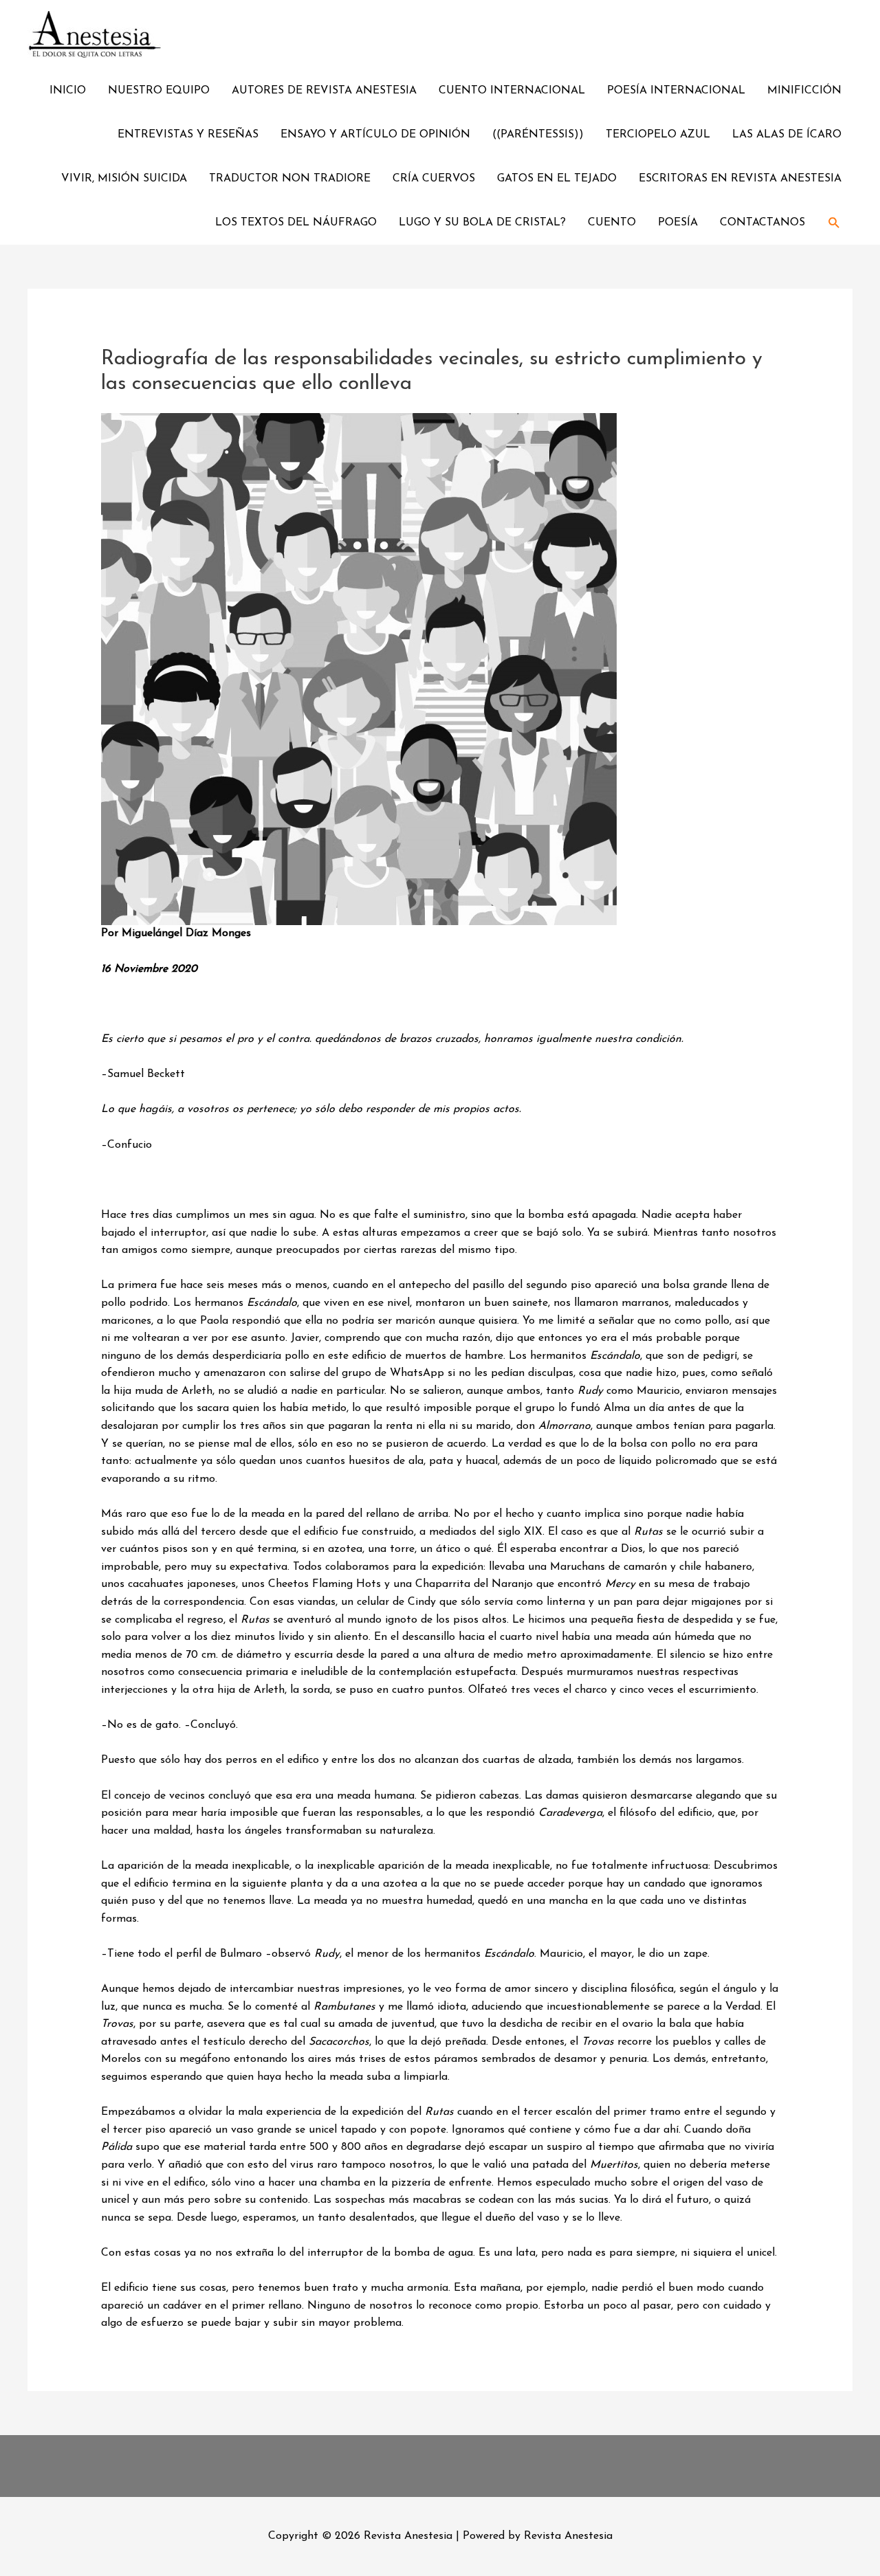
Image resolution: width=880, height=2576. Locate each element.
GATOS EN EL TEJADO (557, 179)
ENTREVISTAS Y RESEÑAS (188, 135)
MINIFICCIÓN (804, 91)
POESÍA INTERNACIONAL (676, 91)
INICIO (68, 91)
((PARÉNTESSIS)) (538, 135)
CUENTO (612, 223)
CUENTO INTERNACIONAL (512, 91)
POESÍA (678, 223)
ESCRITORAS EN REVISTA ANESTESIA (740, 179)
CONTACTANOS (762, 223)
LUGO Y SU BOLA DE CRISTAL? (482, 223)
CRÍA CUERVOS (434, 179)
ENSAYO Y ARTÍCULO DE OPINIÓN (375, 135)
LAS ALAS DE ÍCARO (787, 135)
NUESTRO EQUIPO (159, 91)
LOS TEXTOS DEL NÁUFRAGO (296, 223)
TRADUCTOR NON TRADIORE (290, 179)
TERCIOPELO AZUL (658, 135)
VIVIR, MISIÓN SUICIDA (124, 179)
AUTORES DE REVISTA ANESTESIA (324, 91)
